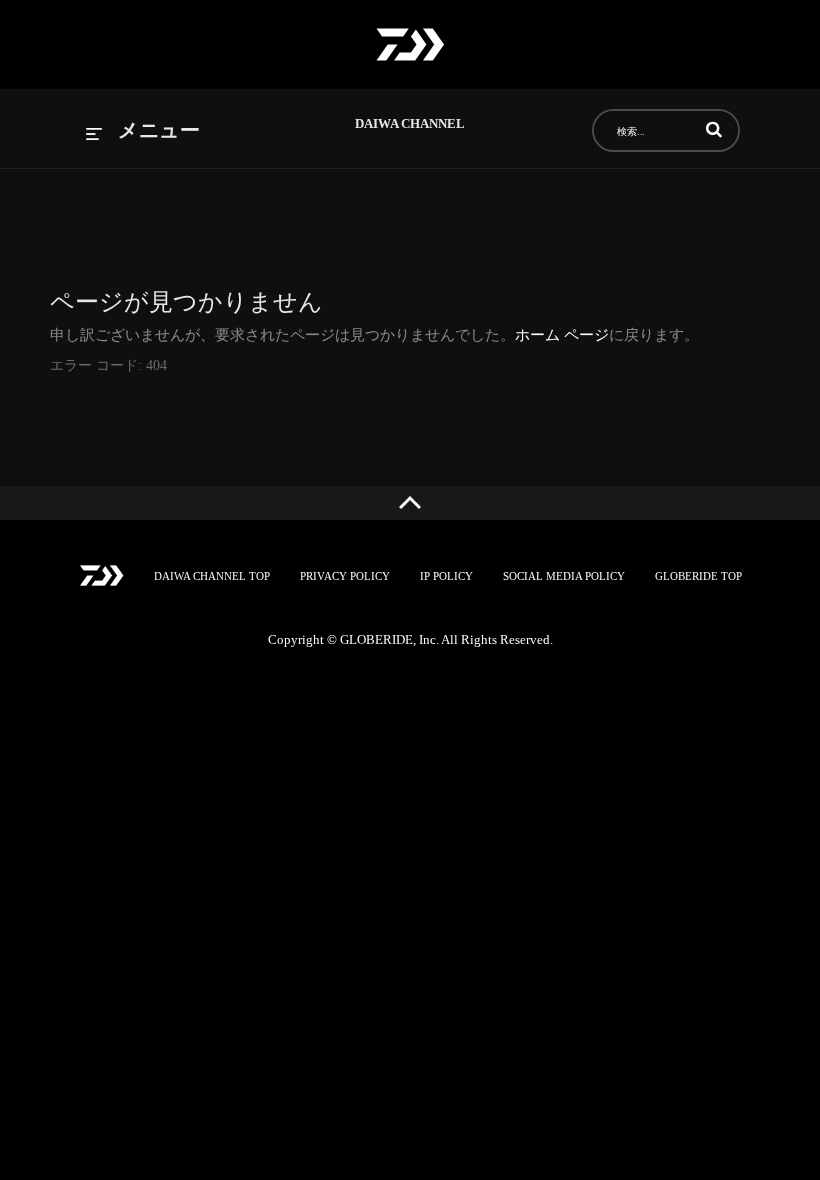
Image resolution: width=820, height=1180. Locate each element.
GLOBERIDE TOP (698, 576)
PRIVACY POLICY (345, 576)
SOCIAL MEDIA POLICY (564, 576)
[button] (714, 129)
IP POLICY (446, 576)
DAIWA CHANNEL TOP (212, 576)
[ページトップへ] (410, 503)
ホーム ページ (562, 335)
